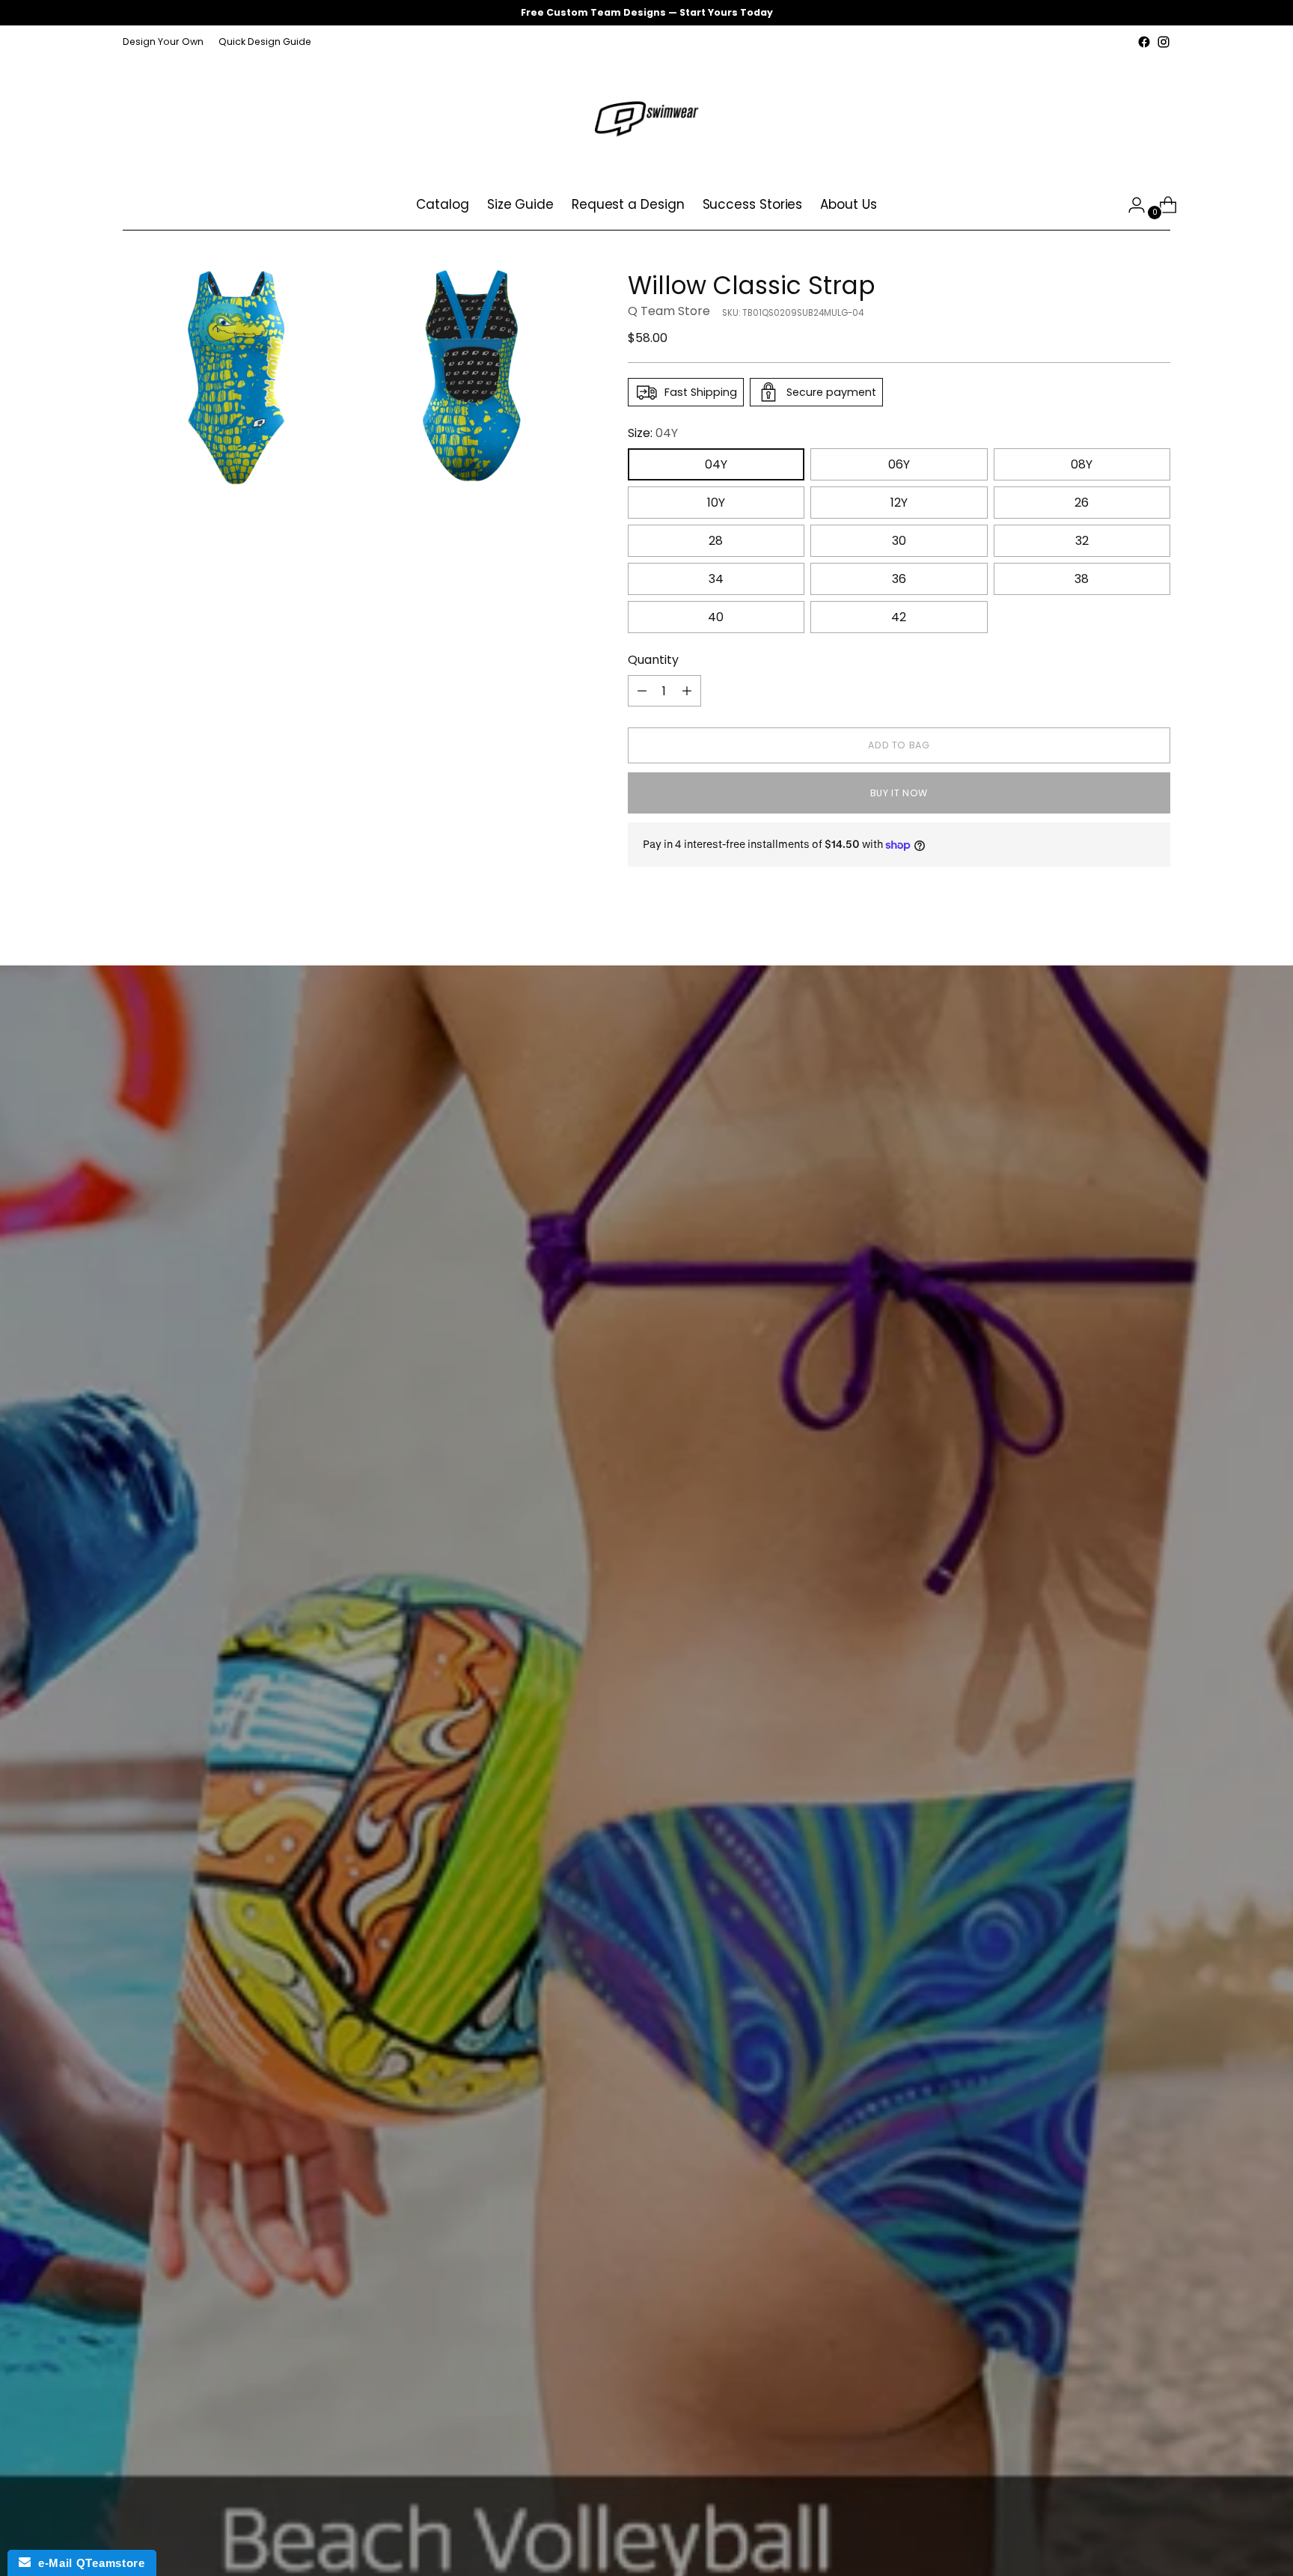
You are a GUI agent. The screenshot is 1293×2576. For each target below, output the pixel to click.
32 (1082, 541)
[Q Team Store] (646, 116)
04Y (716, 464)
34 (716, 579)
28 (716, 541)
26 (1082, 503)
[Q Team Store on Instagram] (1164, 42)
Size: (653, 433)
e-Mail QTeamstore (88, 2563)
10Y (716, 503)
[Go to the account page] (1131, 205)
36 (899, 579)
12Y (899, 503)
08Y (1082, 464)
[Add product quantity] (687, 691)
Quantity (653, 660)
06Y (899, 464)
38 (1082, 579)
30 (899, 541)
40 (716, 617)
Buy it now (899, 793)
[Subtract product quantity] (642, 691)
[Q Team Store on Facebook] (1144, 42)
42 (899, 617)
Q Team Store (669, 311)
